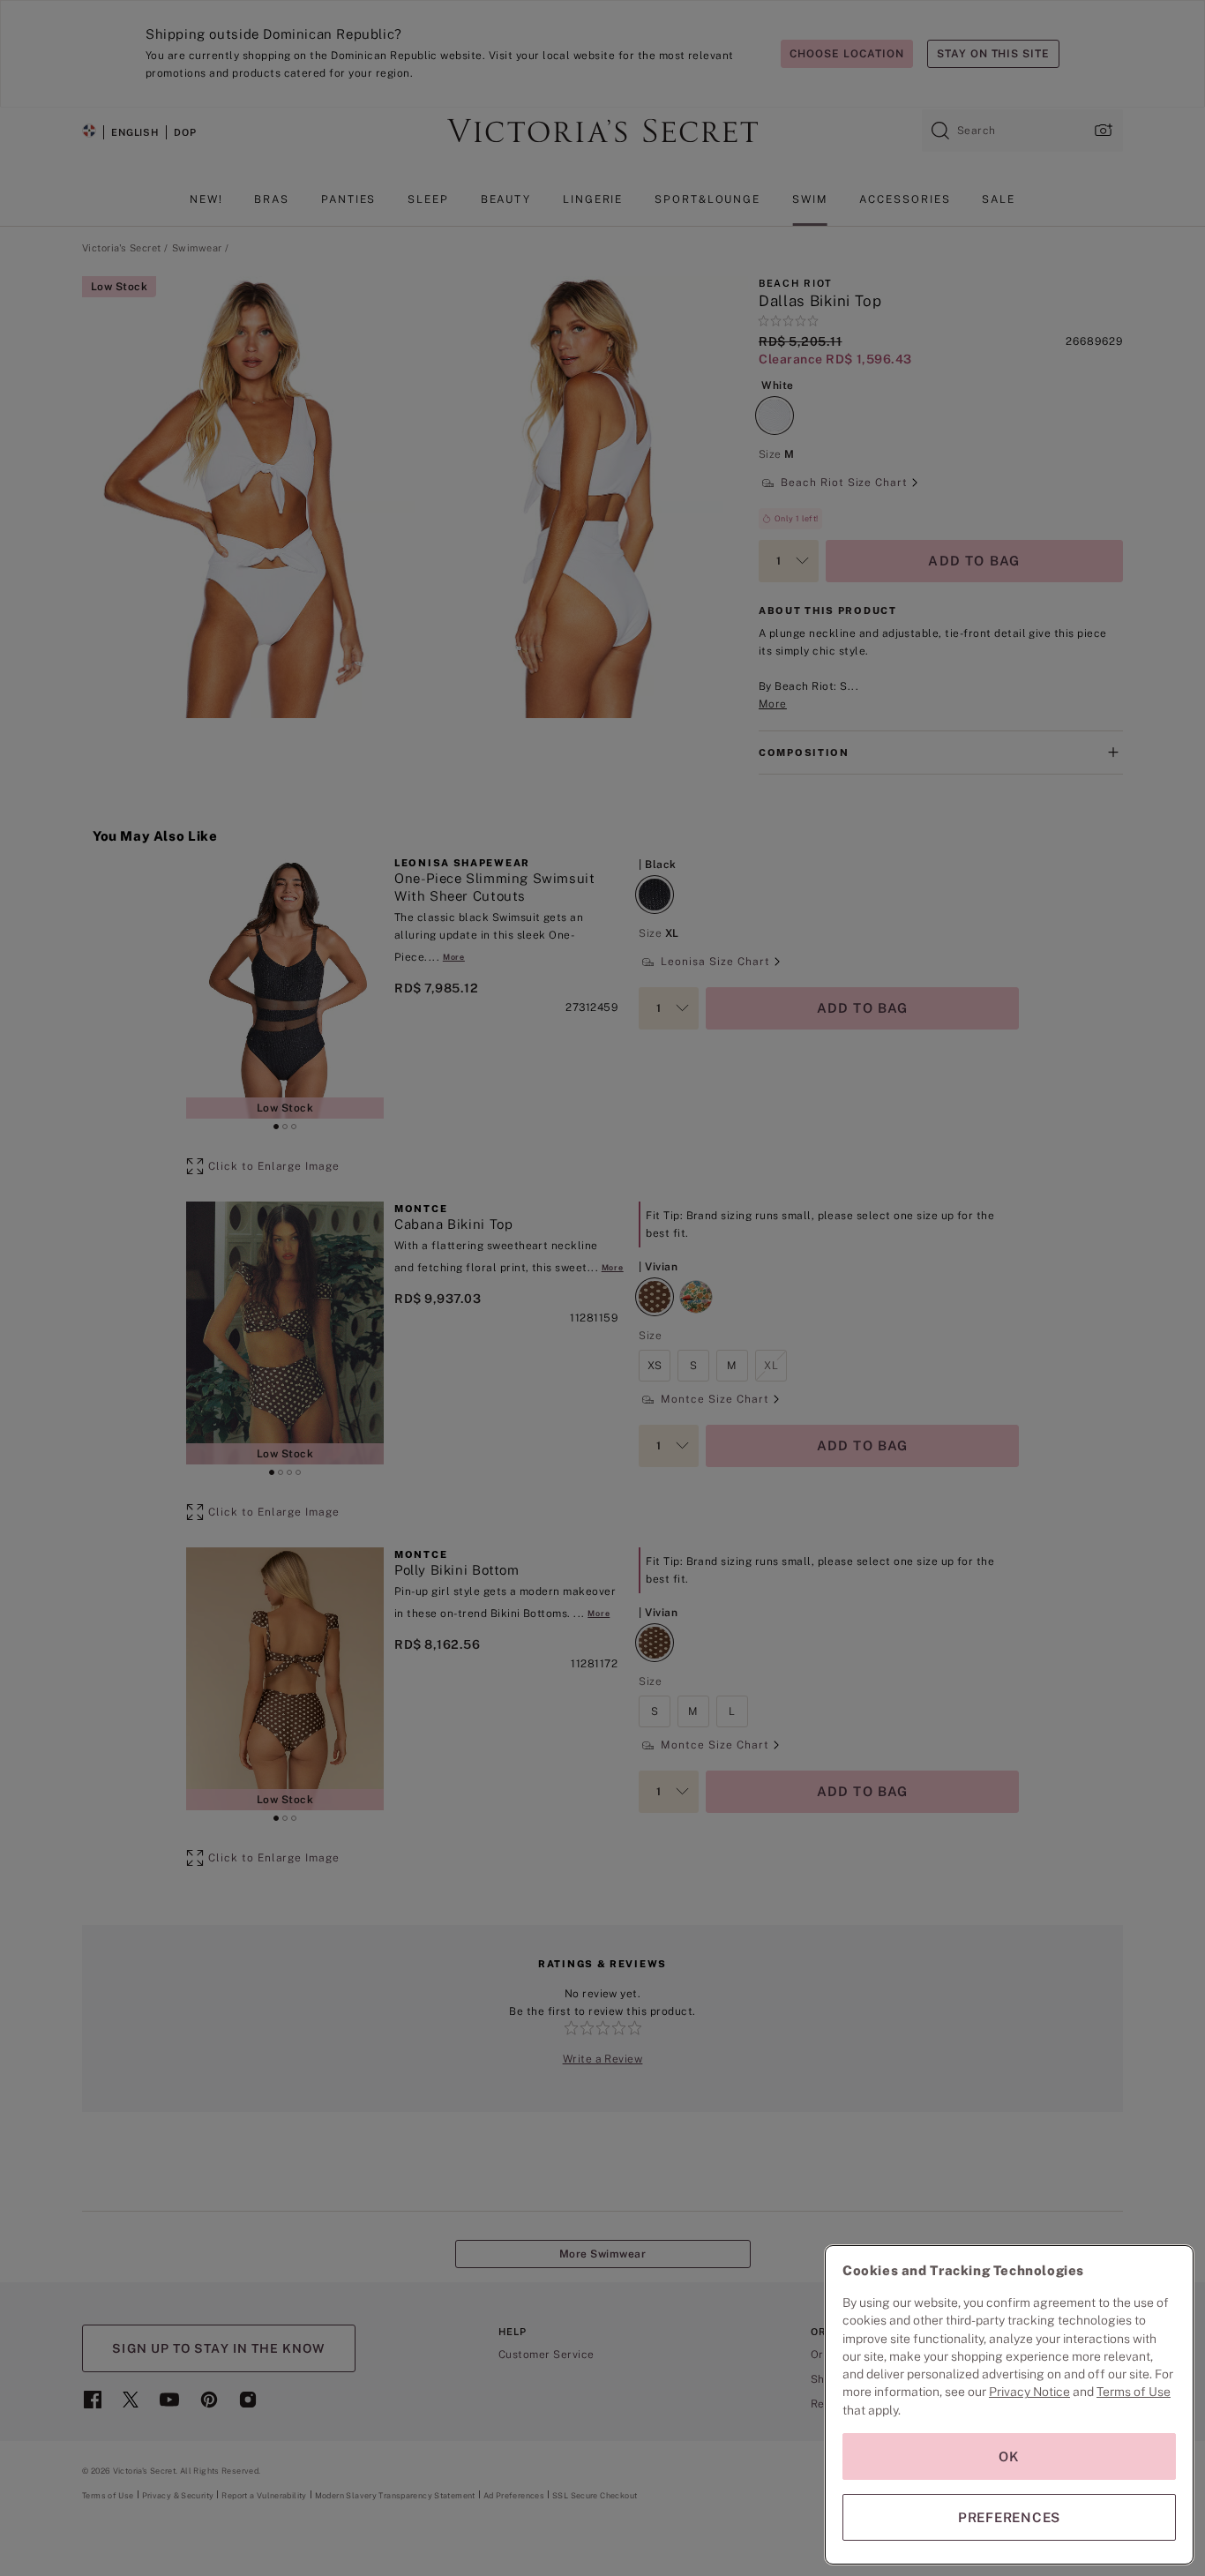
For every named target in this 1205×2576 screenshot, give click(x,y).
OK (1009, 2456)
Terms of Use (1134, 2392)
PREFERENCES (1009, 2517)
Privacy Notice (1029, 2392)
